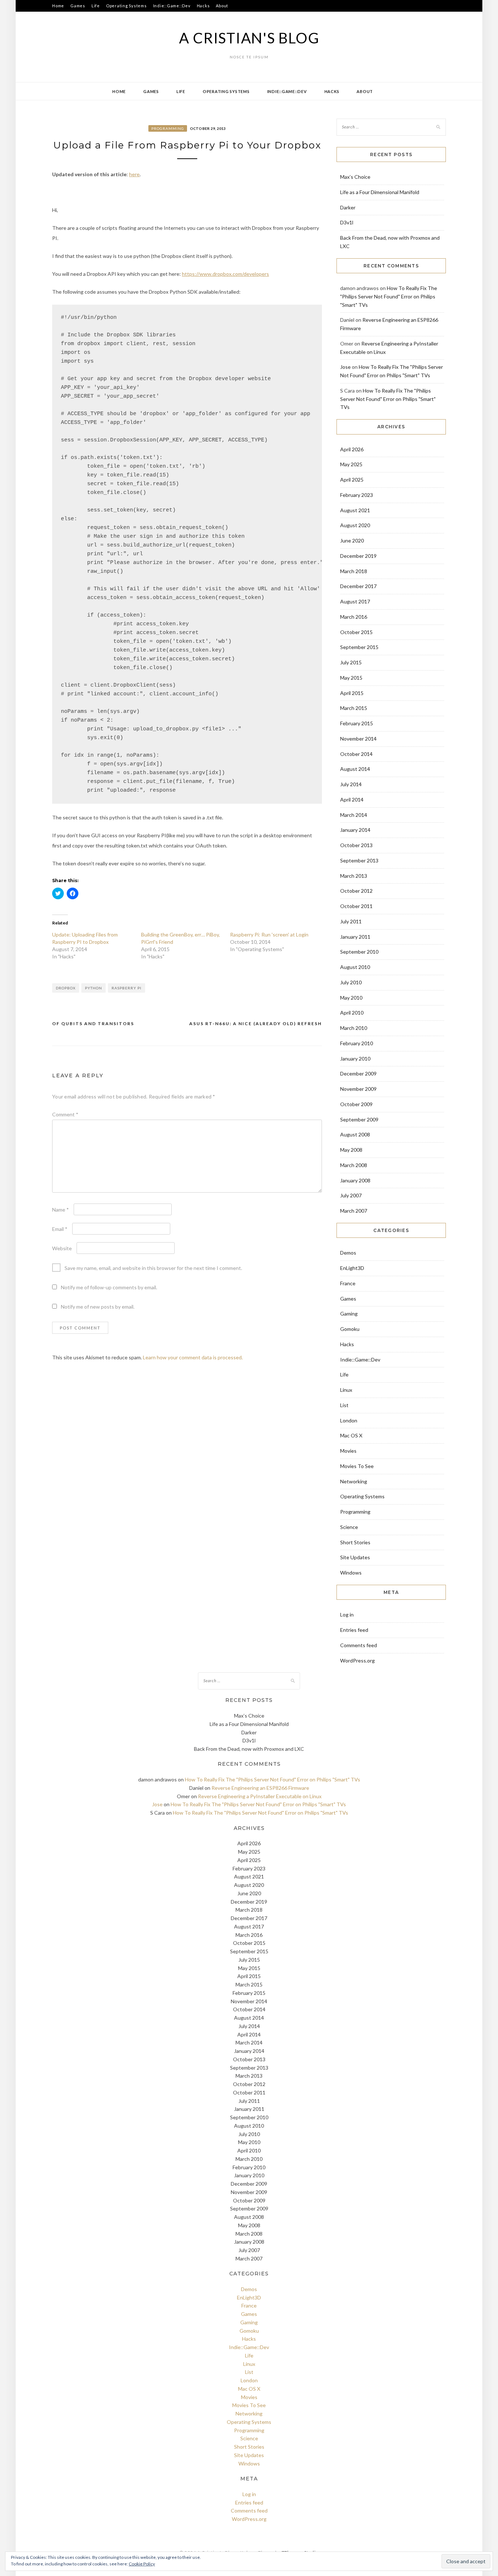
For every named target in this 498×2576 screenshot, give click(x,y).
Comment (65, 1114)
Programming (168, 128)
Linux (346, 1390)
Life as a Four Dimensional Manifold (380, 192)
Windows (351, 1573)
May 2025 (351, 464)
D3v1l (347, 222)
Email (60, 1229)
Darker (348, 207)
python (94, 988)
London (349, 1420)
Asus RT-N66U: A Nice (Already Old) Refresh (256, 1024)
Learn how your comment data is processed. (193, 1357)
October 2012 (356, 891)
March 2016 (354, 617)
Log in (347, 1615)
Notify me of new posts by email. (98, 1307)
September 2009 (359, 1119)
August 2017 (355, 601)
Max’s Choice (355, 177)
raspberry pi (127, 988)
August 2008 (355, 1134)
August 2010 (355, 967)
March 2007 (354, 1211)
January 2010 (355, 1059)
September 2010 (359, 952)
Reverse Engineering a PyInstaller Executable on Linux (260, 1796)
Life (96, 6)
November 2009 (358, 1089)
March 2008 (354, 1165)
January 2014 (355, 830)
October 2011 (356, 906)
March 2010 (354, 1028)
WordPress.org (357, 1660)
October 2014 (356, 754)
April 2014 (352, 800)
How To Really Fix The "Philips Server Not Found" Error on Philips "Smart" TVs (389, 296)
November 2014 (358, 739)
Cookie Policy (142, 2564)
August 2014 (355, 769)
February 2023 (357, 495)
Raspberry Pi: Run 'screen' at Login (269, 934)
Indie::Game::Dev (172, 6)
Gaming (349, 1314)
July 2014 (351, 784)
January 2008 (355, 1180)
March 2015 (354, 708)
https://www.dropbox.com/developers (225, 274)
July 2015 (351, 662)
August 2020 (355, 525)
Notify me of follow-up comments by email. (109, 1287)
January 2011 (355, 937)
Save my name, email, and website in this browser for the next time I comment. (153, 1268)
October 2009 (356, 1104)
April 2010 (352, 1013)
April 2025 (352, 480)
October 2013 (356, 845)
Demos (348, 1253)
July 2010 (351, 982)
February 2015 (357, 723)
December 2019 (358, 556)
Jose (345, 367)
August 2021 (355, 510)
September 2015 (359, 647)
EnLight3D (352, 1268)
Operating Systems (127, 6)
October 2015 (356, 632)
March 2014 (354, 815)
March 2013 (354, 876)
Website (62, 1248)
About (222, 6)
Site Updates (355, 1557)
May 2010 (351, 998)
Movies (348, 1451)
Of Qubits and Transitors (93, 1024)
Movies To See (357, 1466)
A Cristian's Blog (249, 38)
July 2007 (351, 1195)
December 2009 (358, 1073)
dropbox (66, 988)
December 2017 (358, 586)
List (344, 1405)
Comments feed (359, 1645)
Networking (354, 1481)
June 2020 (352, 540)
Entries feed (354, 1630)
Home (58, 6)
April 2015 (352, 693)
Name (61, 1210)
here (134, 174)
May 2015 (351, 678)
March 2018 (354, 571)
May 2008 (351, 1150)
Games (78, 6)
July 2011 (351, 921)
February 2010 (357, 1043)
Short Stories (355, 1542)
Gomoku (350, 1329)
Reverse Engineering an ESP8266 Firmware (260, 1788)
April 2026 (352, 449)
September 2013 (359, 860)
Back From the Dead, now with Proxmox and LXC (249, 1749)
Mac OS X (351, 1435)
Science (349, 1527)
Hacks (203, 6)
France (348, 1283)
